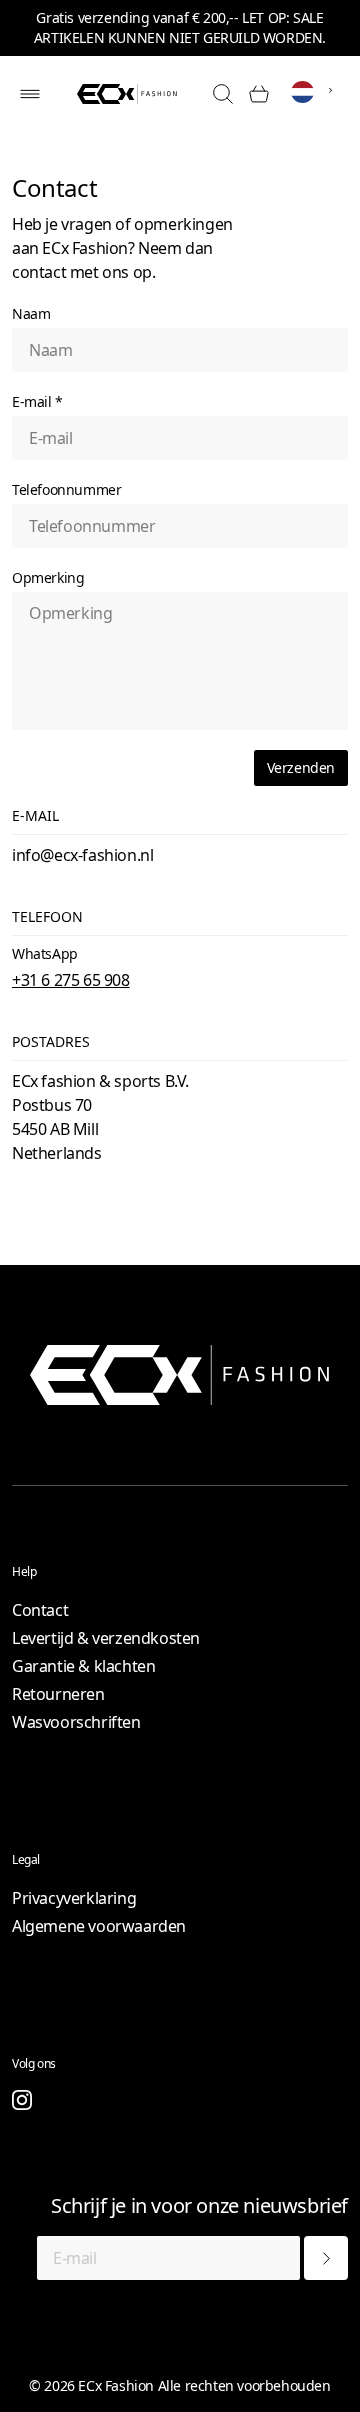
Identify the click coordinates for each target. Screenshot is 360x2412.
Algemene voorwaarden (99, 1926)
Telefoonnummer (66, 489)
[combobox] (316, 90)
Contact (40, 1610)
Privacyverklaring (74, 1898)
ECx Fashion (116, 2385)
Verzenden (301, 767)
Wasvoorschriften (76, 1722)
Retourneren (58, 1694)
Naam (31, 313)
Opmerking (48, 577)
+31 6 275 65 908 (71, 980)
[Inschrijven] (326, 2258)
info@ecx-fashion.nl (82, 855)
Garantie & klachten (83, 1666)
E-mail (37, 401)
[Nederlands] (316, 92)
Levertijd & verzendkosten (106, 1638)
